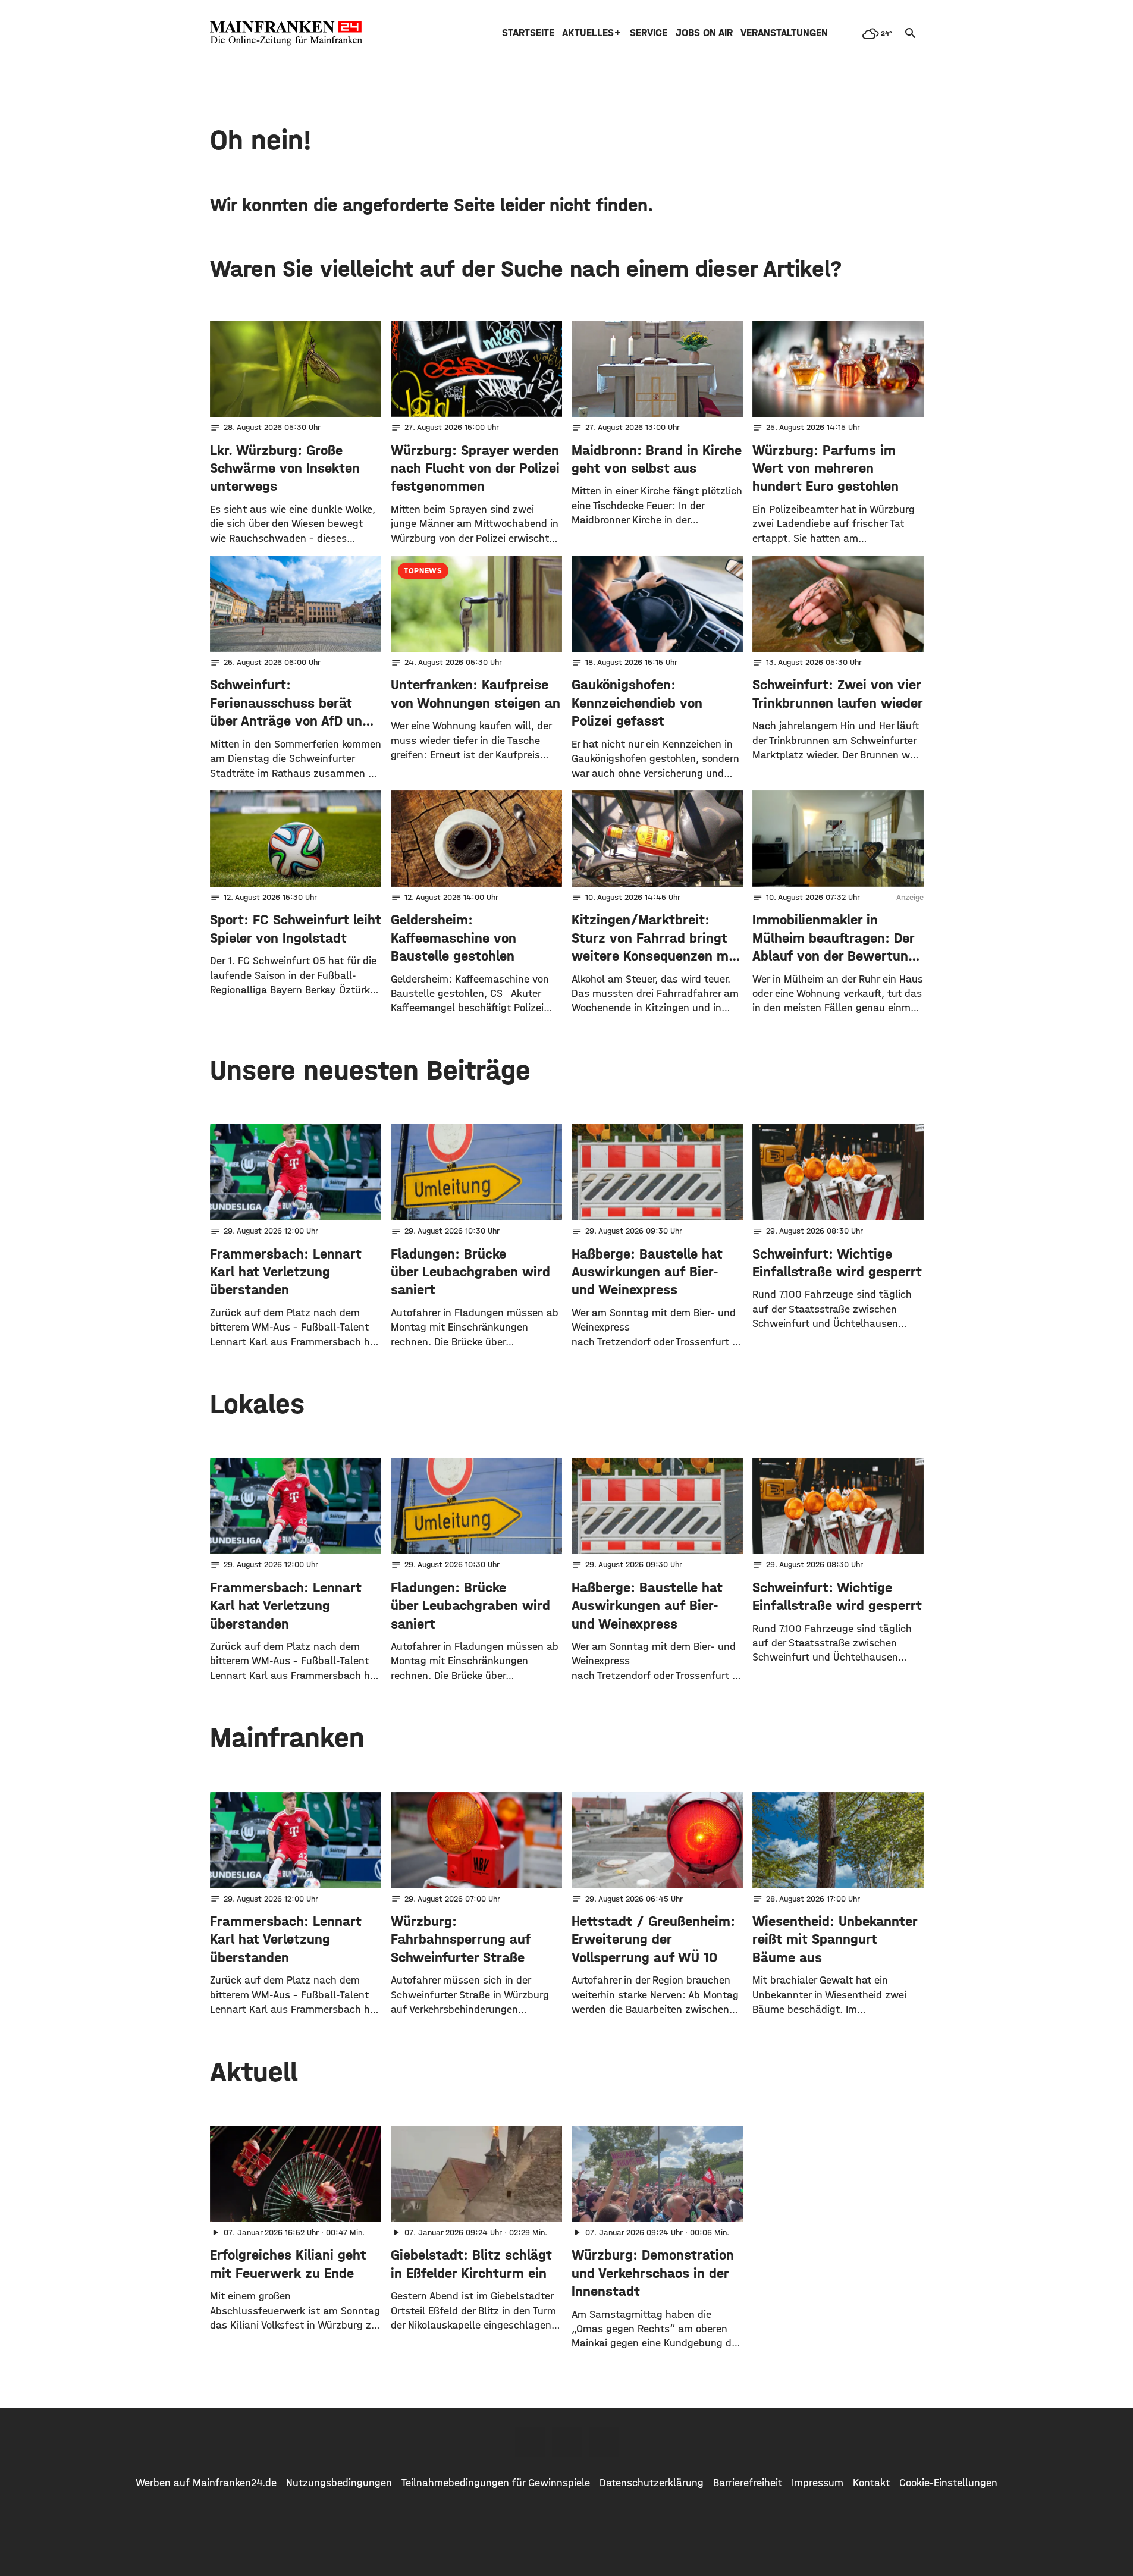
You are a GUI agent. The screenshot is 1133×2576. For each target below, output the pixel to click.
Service (649, 33)
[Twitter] (567, 2442)
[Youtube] (604, 2442)
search (911, 33)
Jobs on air (704, 33)
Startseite (528, 33)
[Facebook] (530, 2442)
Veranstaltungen (784, 33)
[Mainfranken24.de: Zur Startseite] (286, 33)
